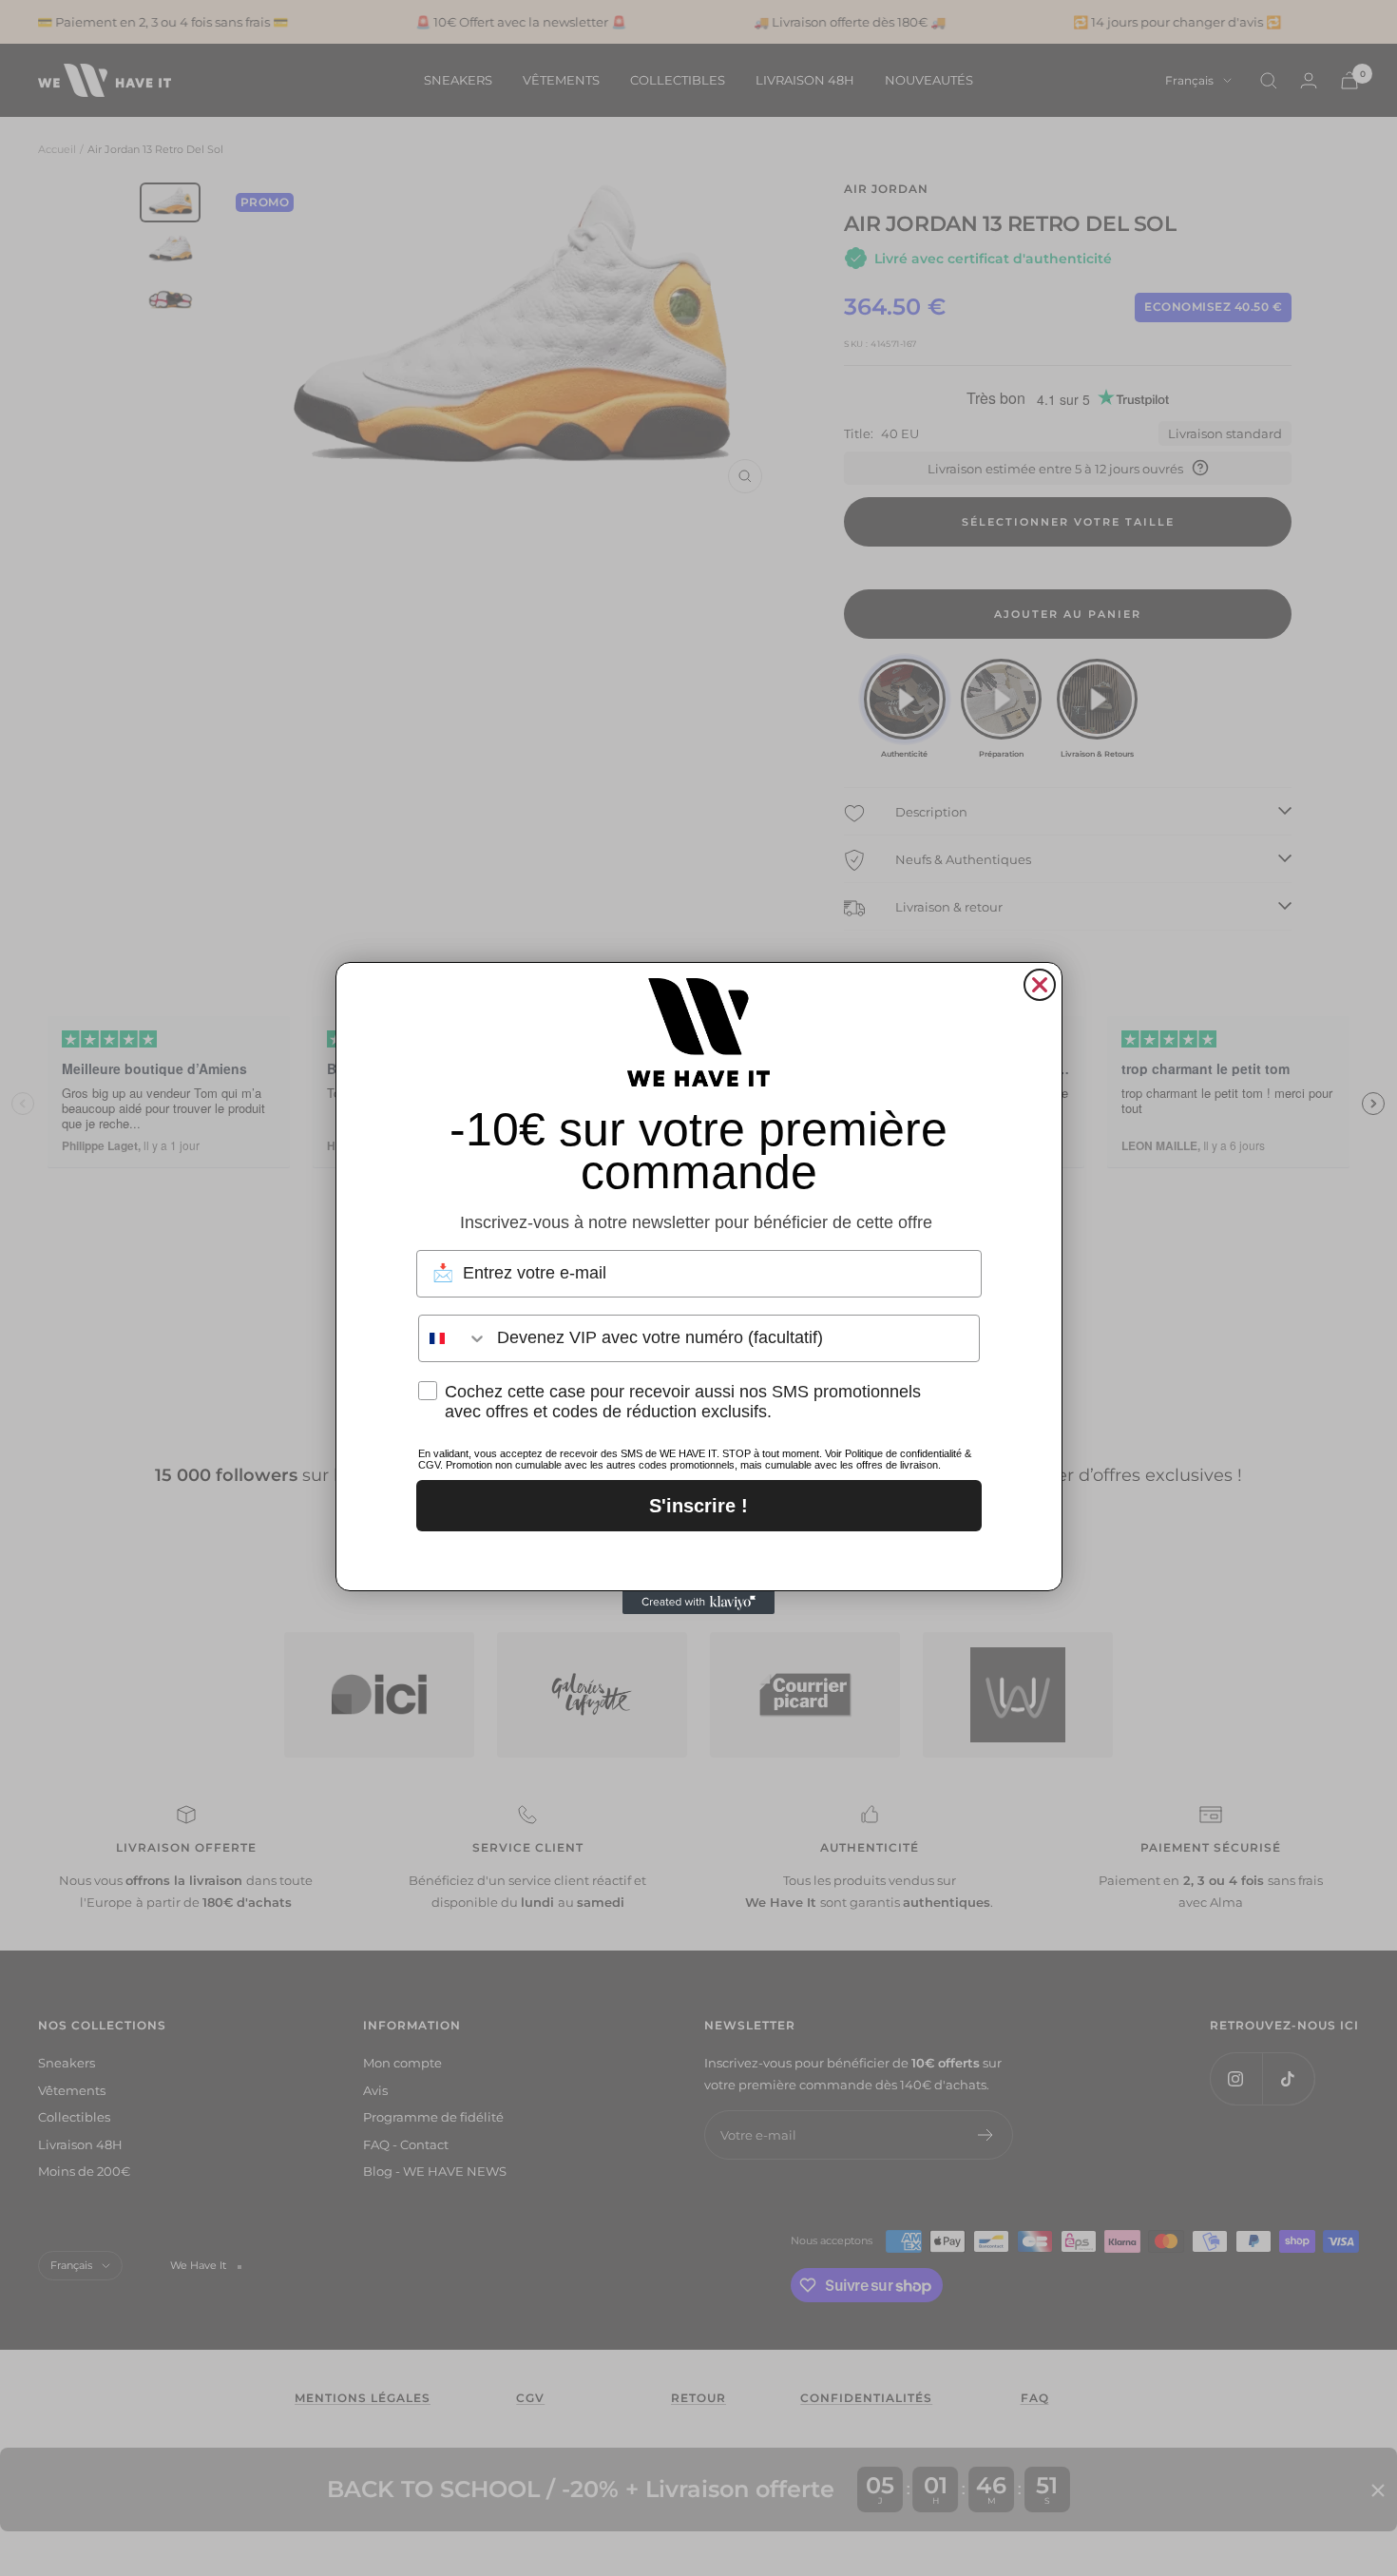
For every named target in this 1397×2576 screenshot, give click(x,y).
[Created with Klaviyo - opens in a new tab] (698, 1603)
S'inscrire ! (698, 1506)
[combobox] (453, 1338)
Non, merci (699, 1557)
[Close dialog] (1040, 985)
